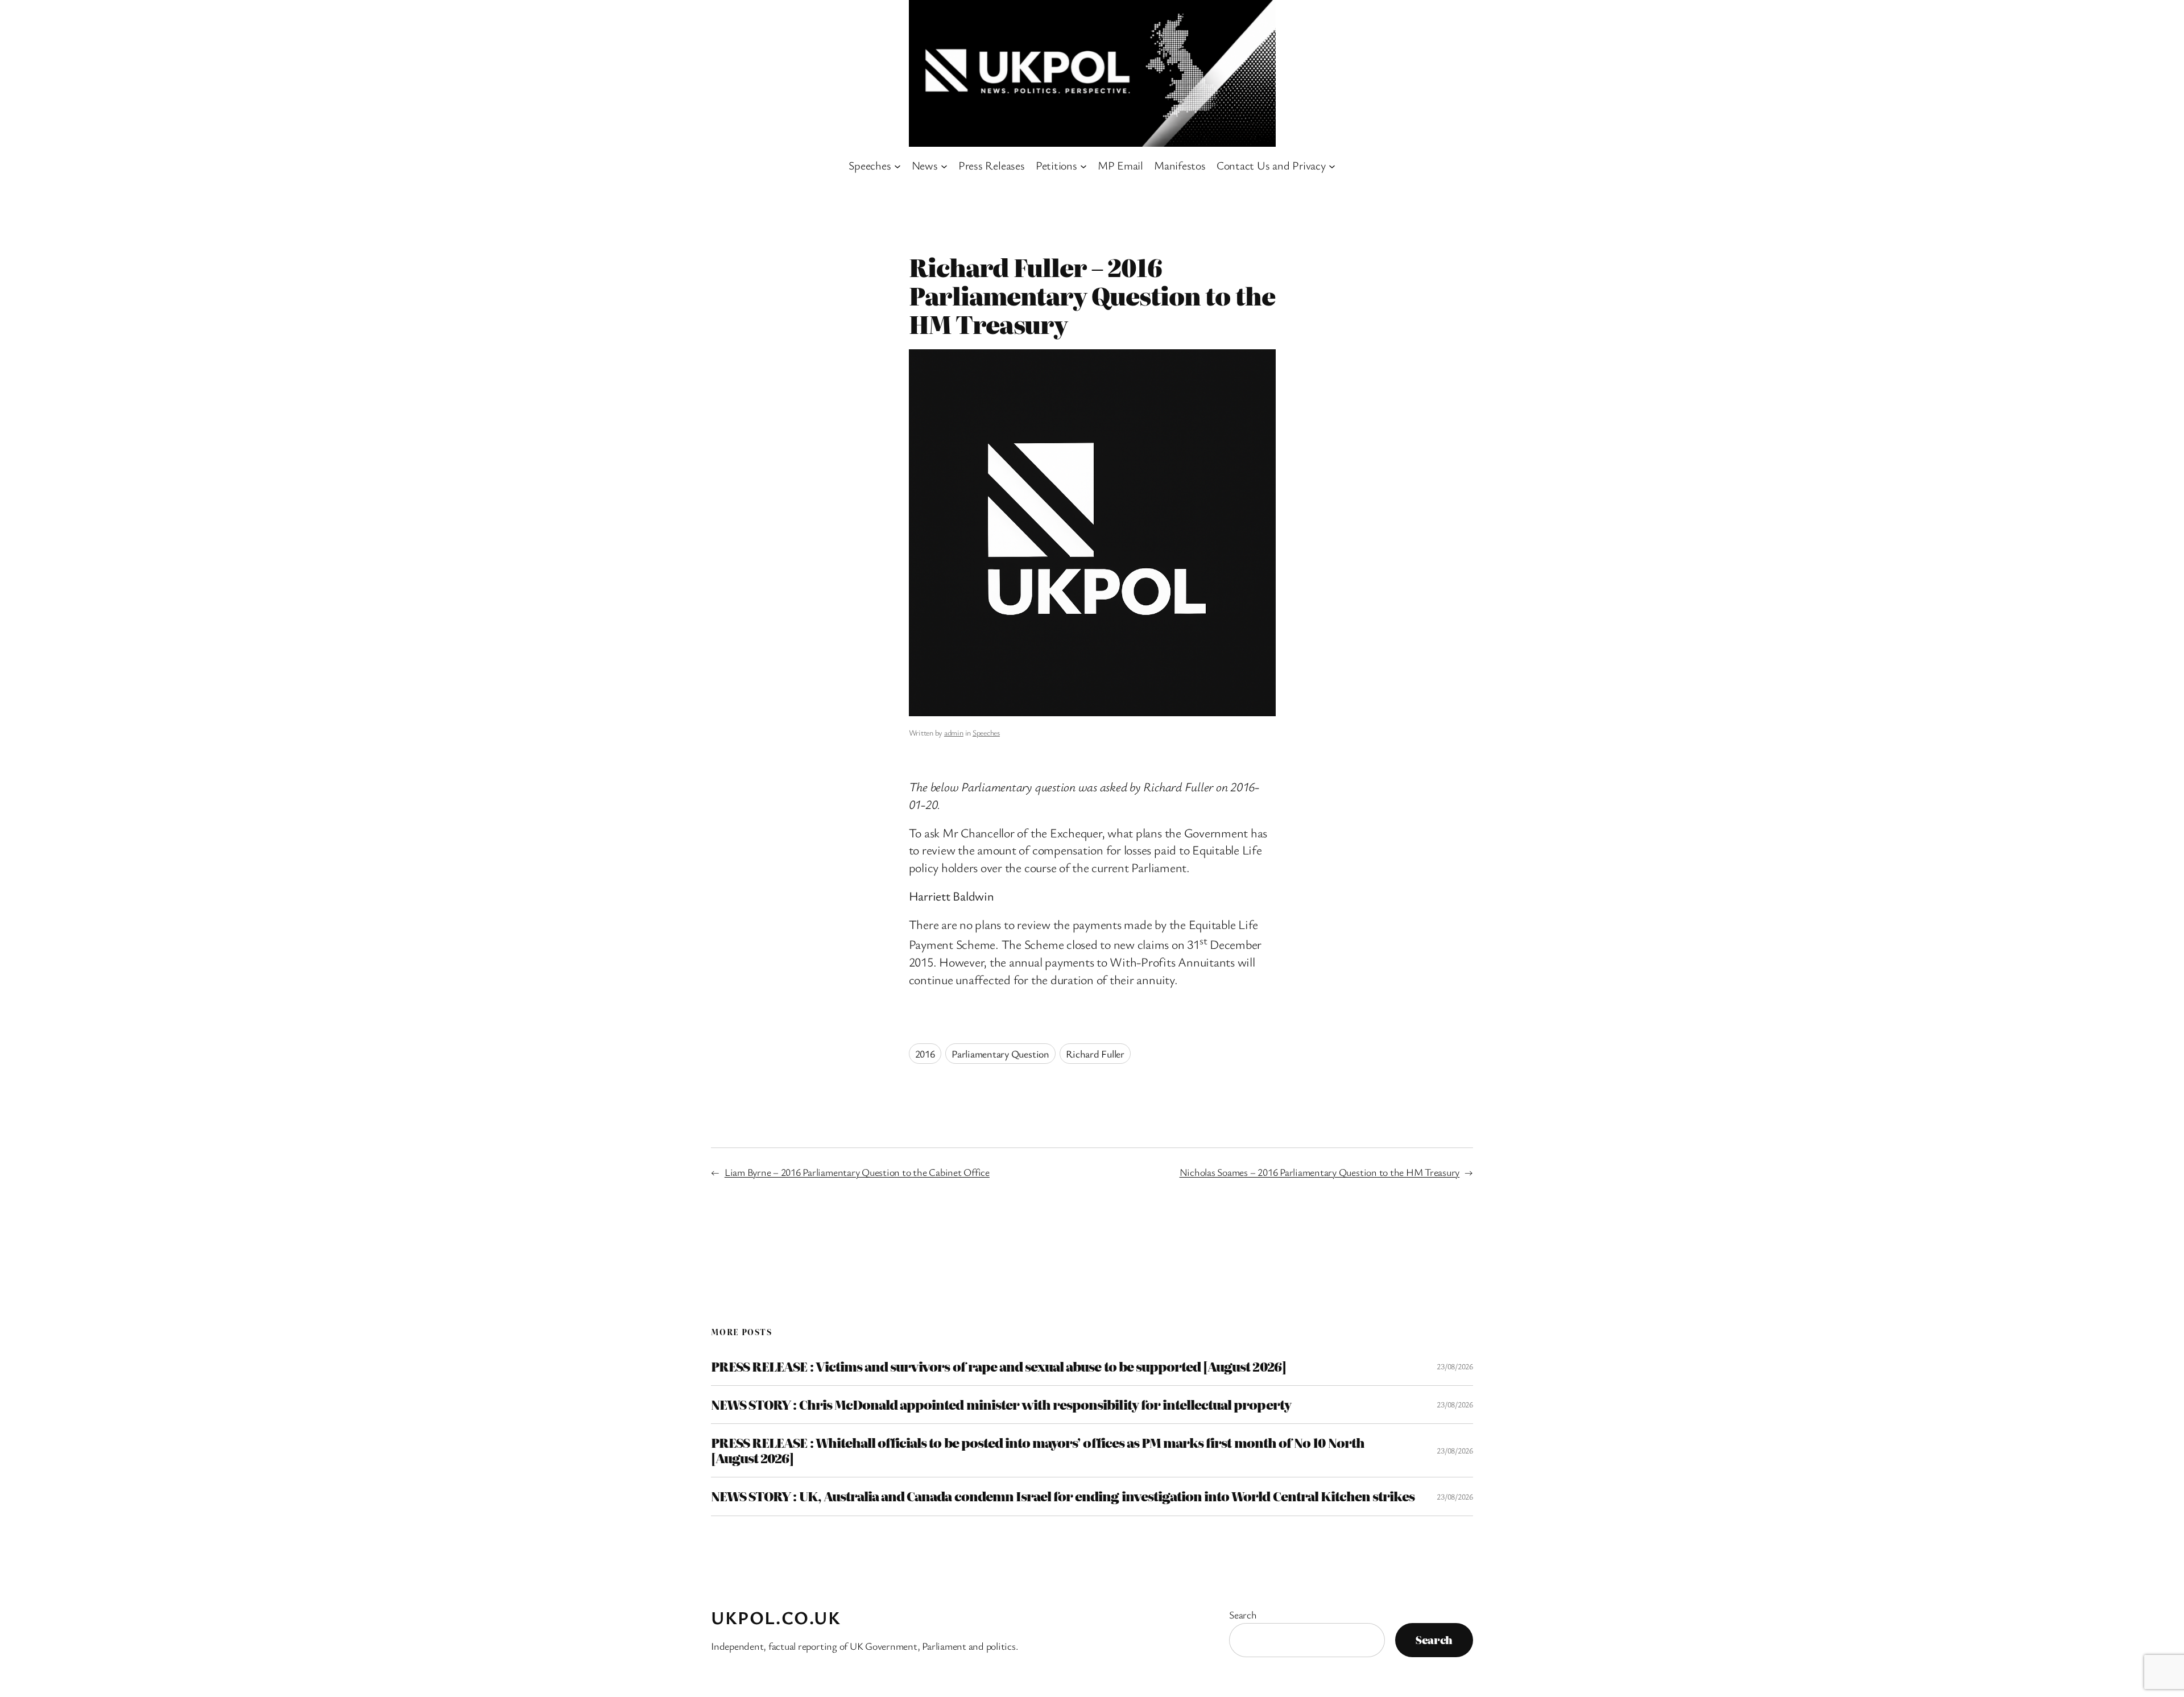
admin (954, 732)
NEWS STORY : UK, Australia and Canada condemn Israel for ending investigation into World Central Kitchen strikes (1063, 1496)
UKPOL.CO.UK (776, 1617)
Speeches (986, 732)
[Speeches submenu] (897, 166)
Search (1243, 1615)
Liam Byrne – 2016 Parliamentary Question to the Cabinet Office (857, 1172)
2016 (925, 1054)
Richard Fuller (1095, 1054)
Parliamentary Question (1000, 1054)
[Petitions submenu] (1083, 166)
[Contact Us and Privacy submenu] (1332, 166)
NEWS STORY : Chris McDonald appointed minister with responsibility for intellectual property (1001, 1405)
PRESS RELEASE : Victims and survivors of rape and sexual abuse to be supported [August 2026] (998, 1366)
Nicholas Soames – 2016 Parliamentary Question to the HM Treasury (1320, 1172)
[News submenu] (944, 166)
